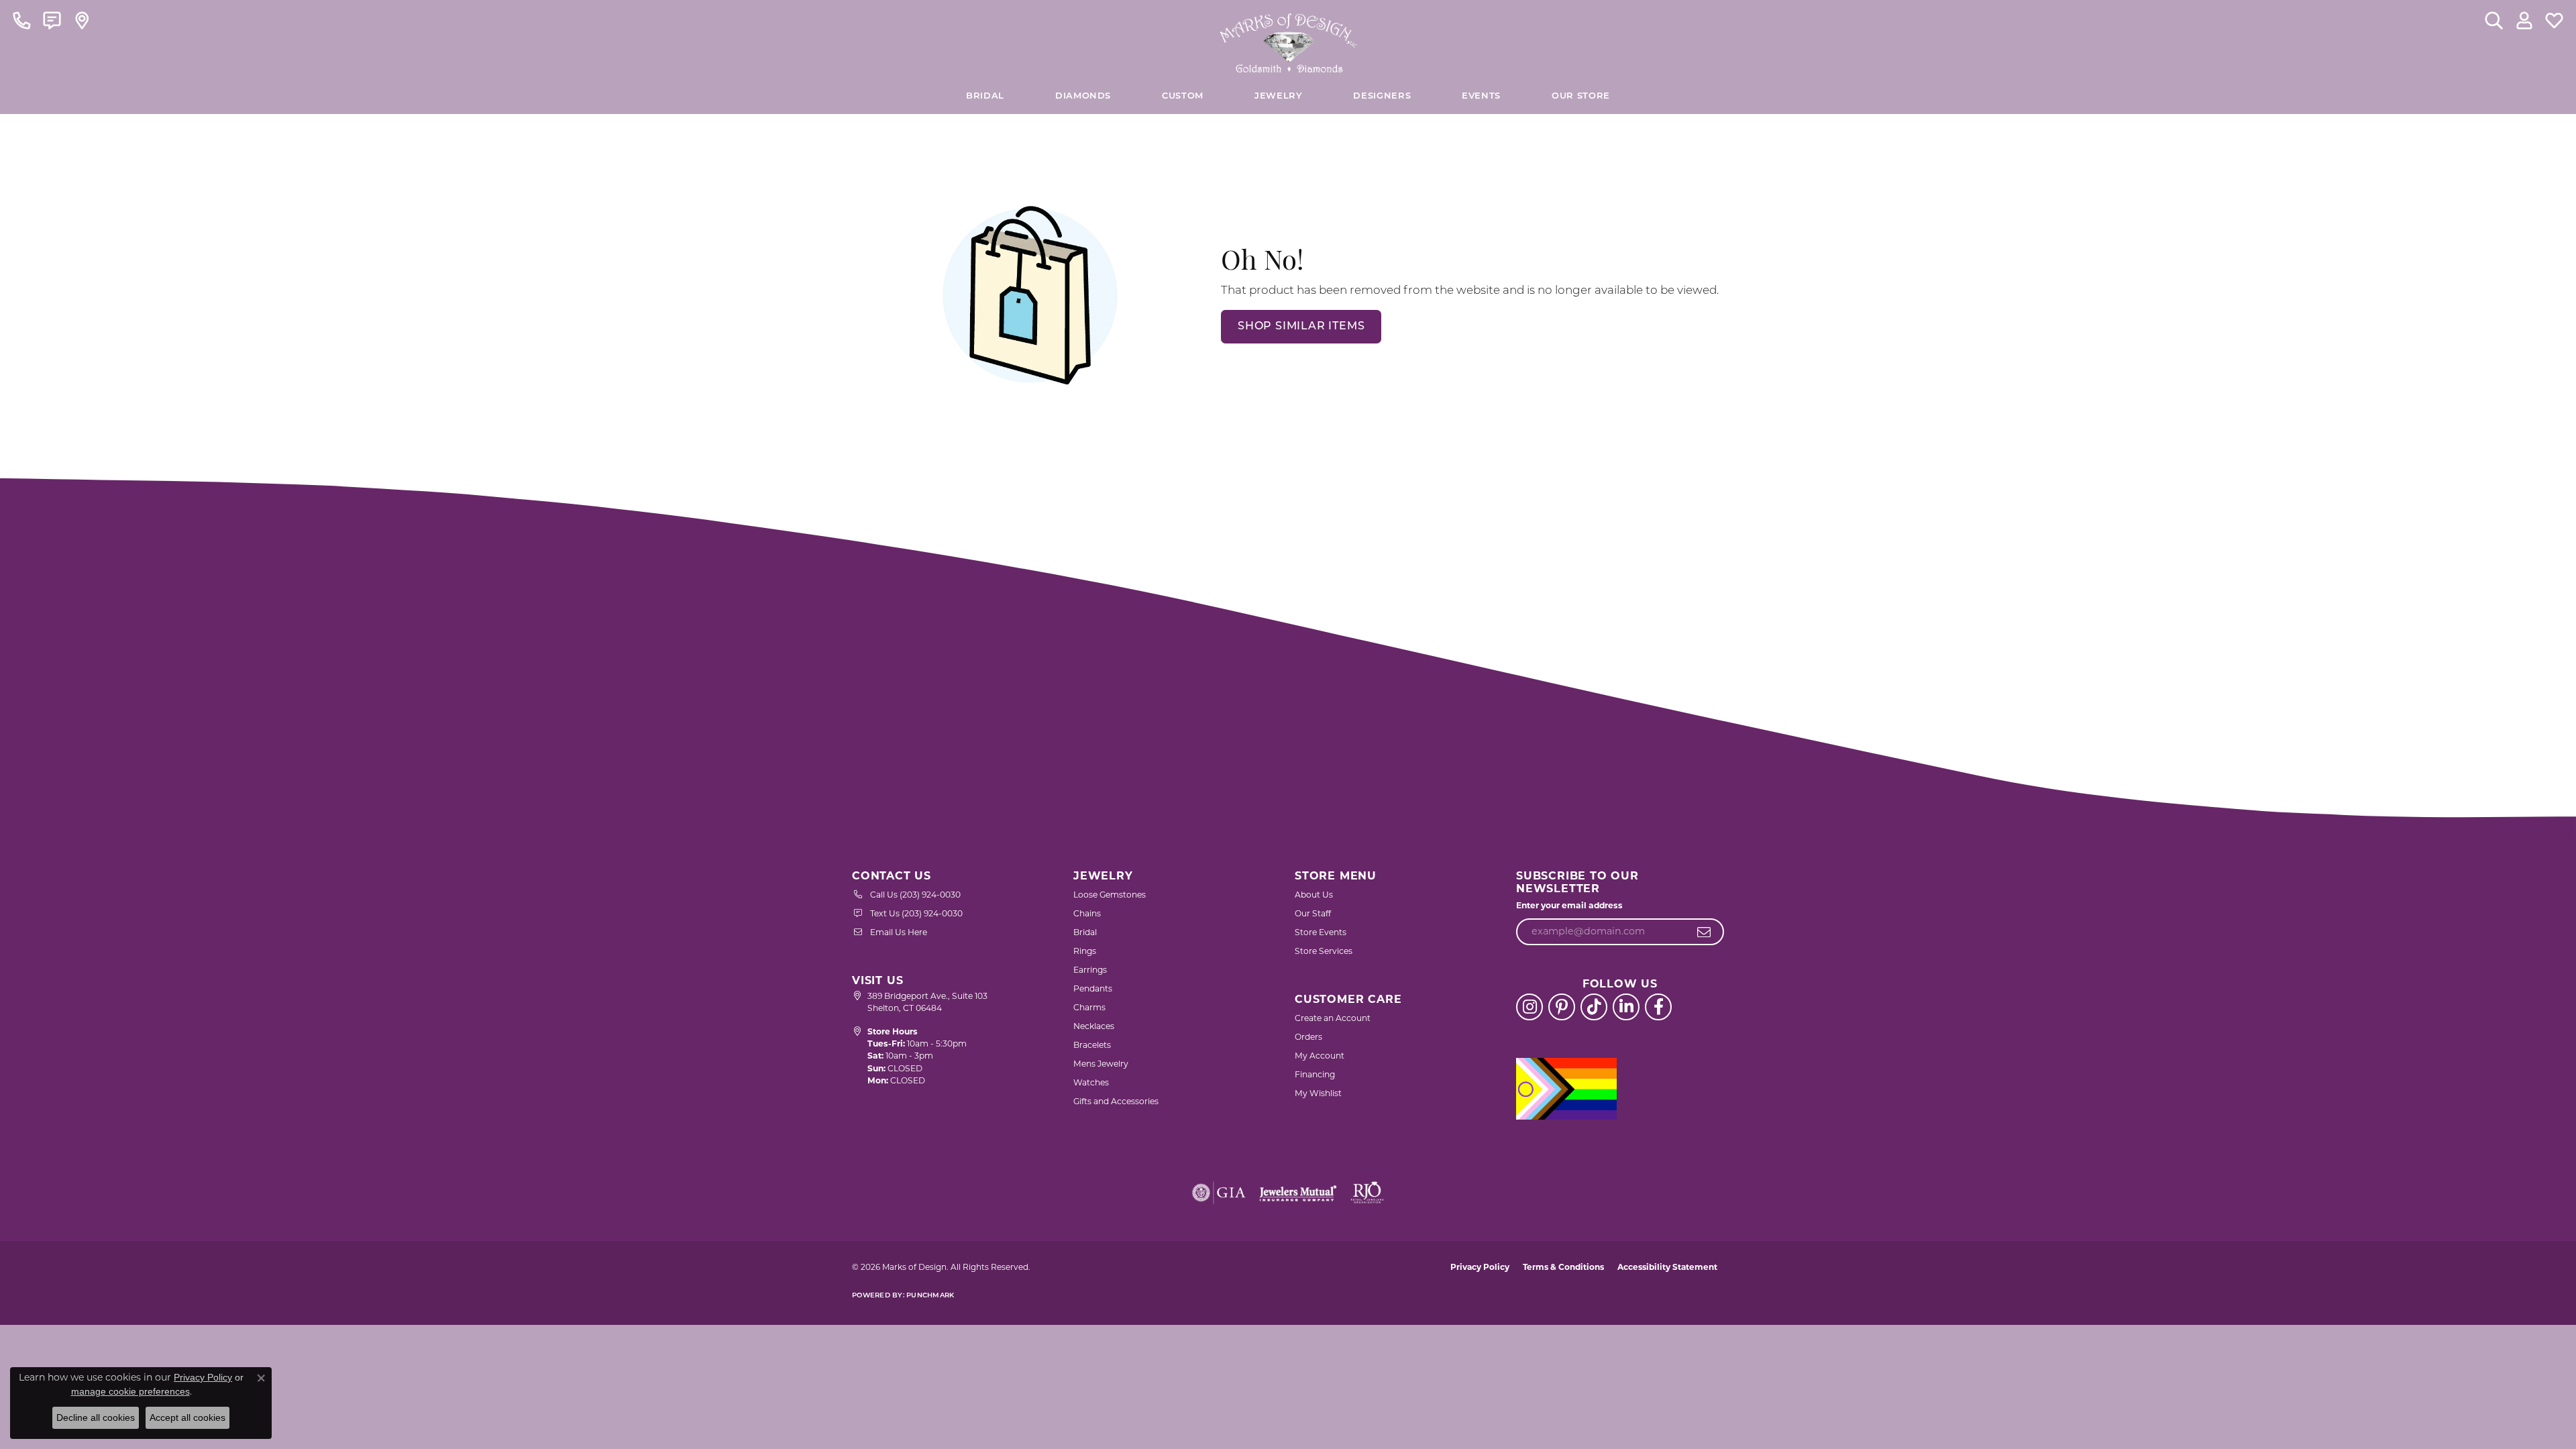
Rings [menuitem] (1085, 951)
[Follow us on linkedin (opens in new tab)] (1626, 1007)
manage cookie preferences (130, 1391)
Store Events (1321, 932)
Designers (1382, 96)
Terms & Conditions (1563, 1267)
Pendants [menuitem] (1093, 988)
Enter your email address (1569, 905)
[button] (2494, 20)
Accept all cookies (187, 1417)
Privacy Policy (1480, 1267)
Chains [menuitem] (1087, 913)
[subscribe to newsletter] (1704, 932)
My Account (1320, 1056)
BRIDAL (985, 96)
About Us (1314, 895)
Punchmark (930, 1296)
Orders (1308, 1037)
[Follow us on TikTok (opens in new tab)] (1594, 1007)
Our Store (1581, 96)
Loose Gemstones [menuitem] (1110, 895)
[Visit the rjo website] (1367, 1193)
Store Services (1324, 951)
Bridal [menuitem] (1085, 932)
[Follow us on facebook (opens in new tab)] (1658, 1007)
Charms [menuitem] (1089, 1007)
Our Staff (1313, 913)
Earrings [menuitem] (1090, 970)
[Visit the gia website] (1219, 1193)
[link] (22, 20)
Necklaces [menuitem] (1094, 1026)
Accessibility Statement (1667, 1267)
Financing (1315, 1074)
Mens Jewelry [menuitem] (1101, 1064)
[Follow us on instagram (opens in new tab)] (1529, 1007)
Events (1481, 96)
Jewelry (1278, 96)
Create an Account (1333, 1018)
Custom (1183, 96)
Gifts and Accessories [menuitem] (1116, 1101)
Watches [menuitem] (1091, 1082)
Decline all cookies (96, 1417)
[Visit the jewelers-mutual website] (1298, 1193)
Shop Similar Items (1301, 327)
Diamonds (1083, 96)
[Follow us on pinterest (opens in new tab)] (1562, 1007)
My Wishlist (1318, 1093)
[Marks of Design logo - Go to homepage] (1288, 40)
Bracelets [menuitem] (1092, 1045)
